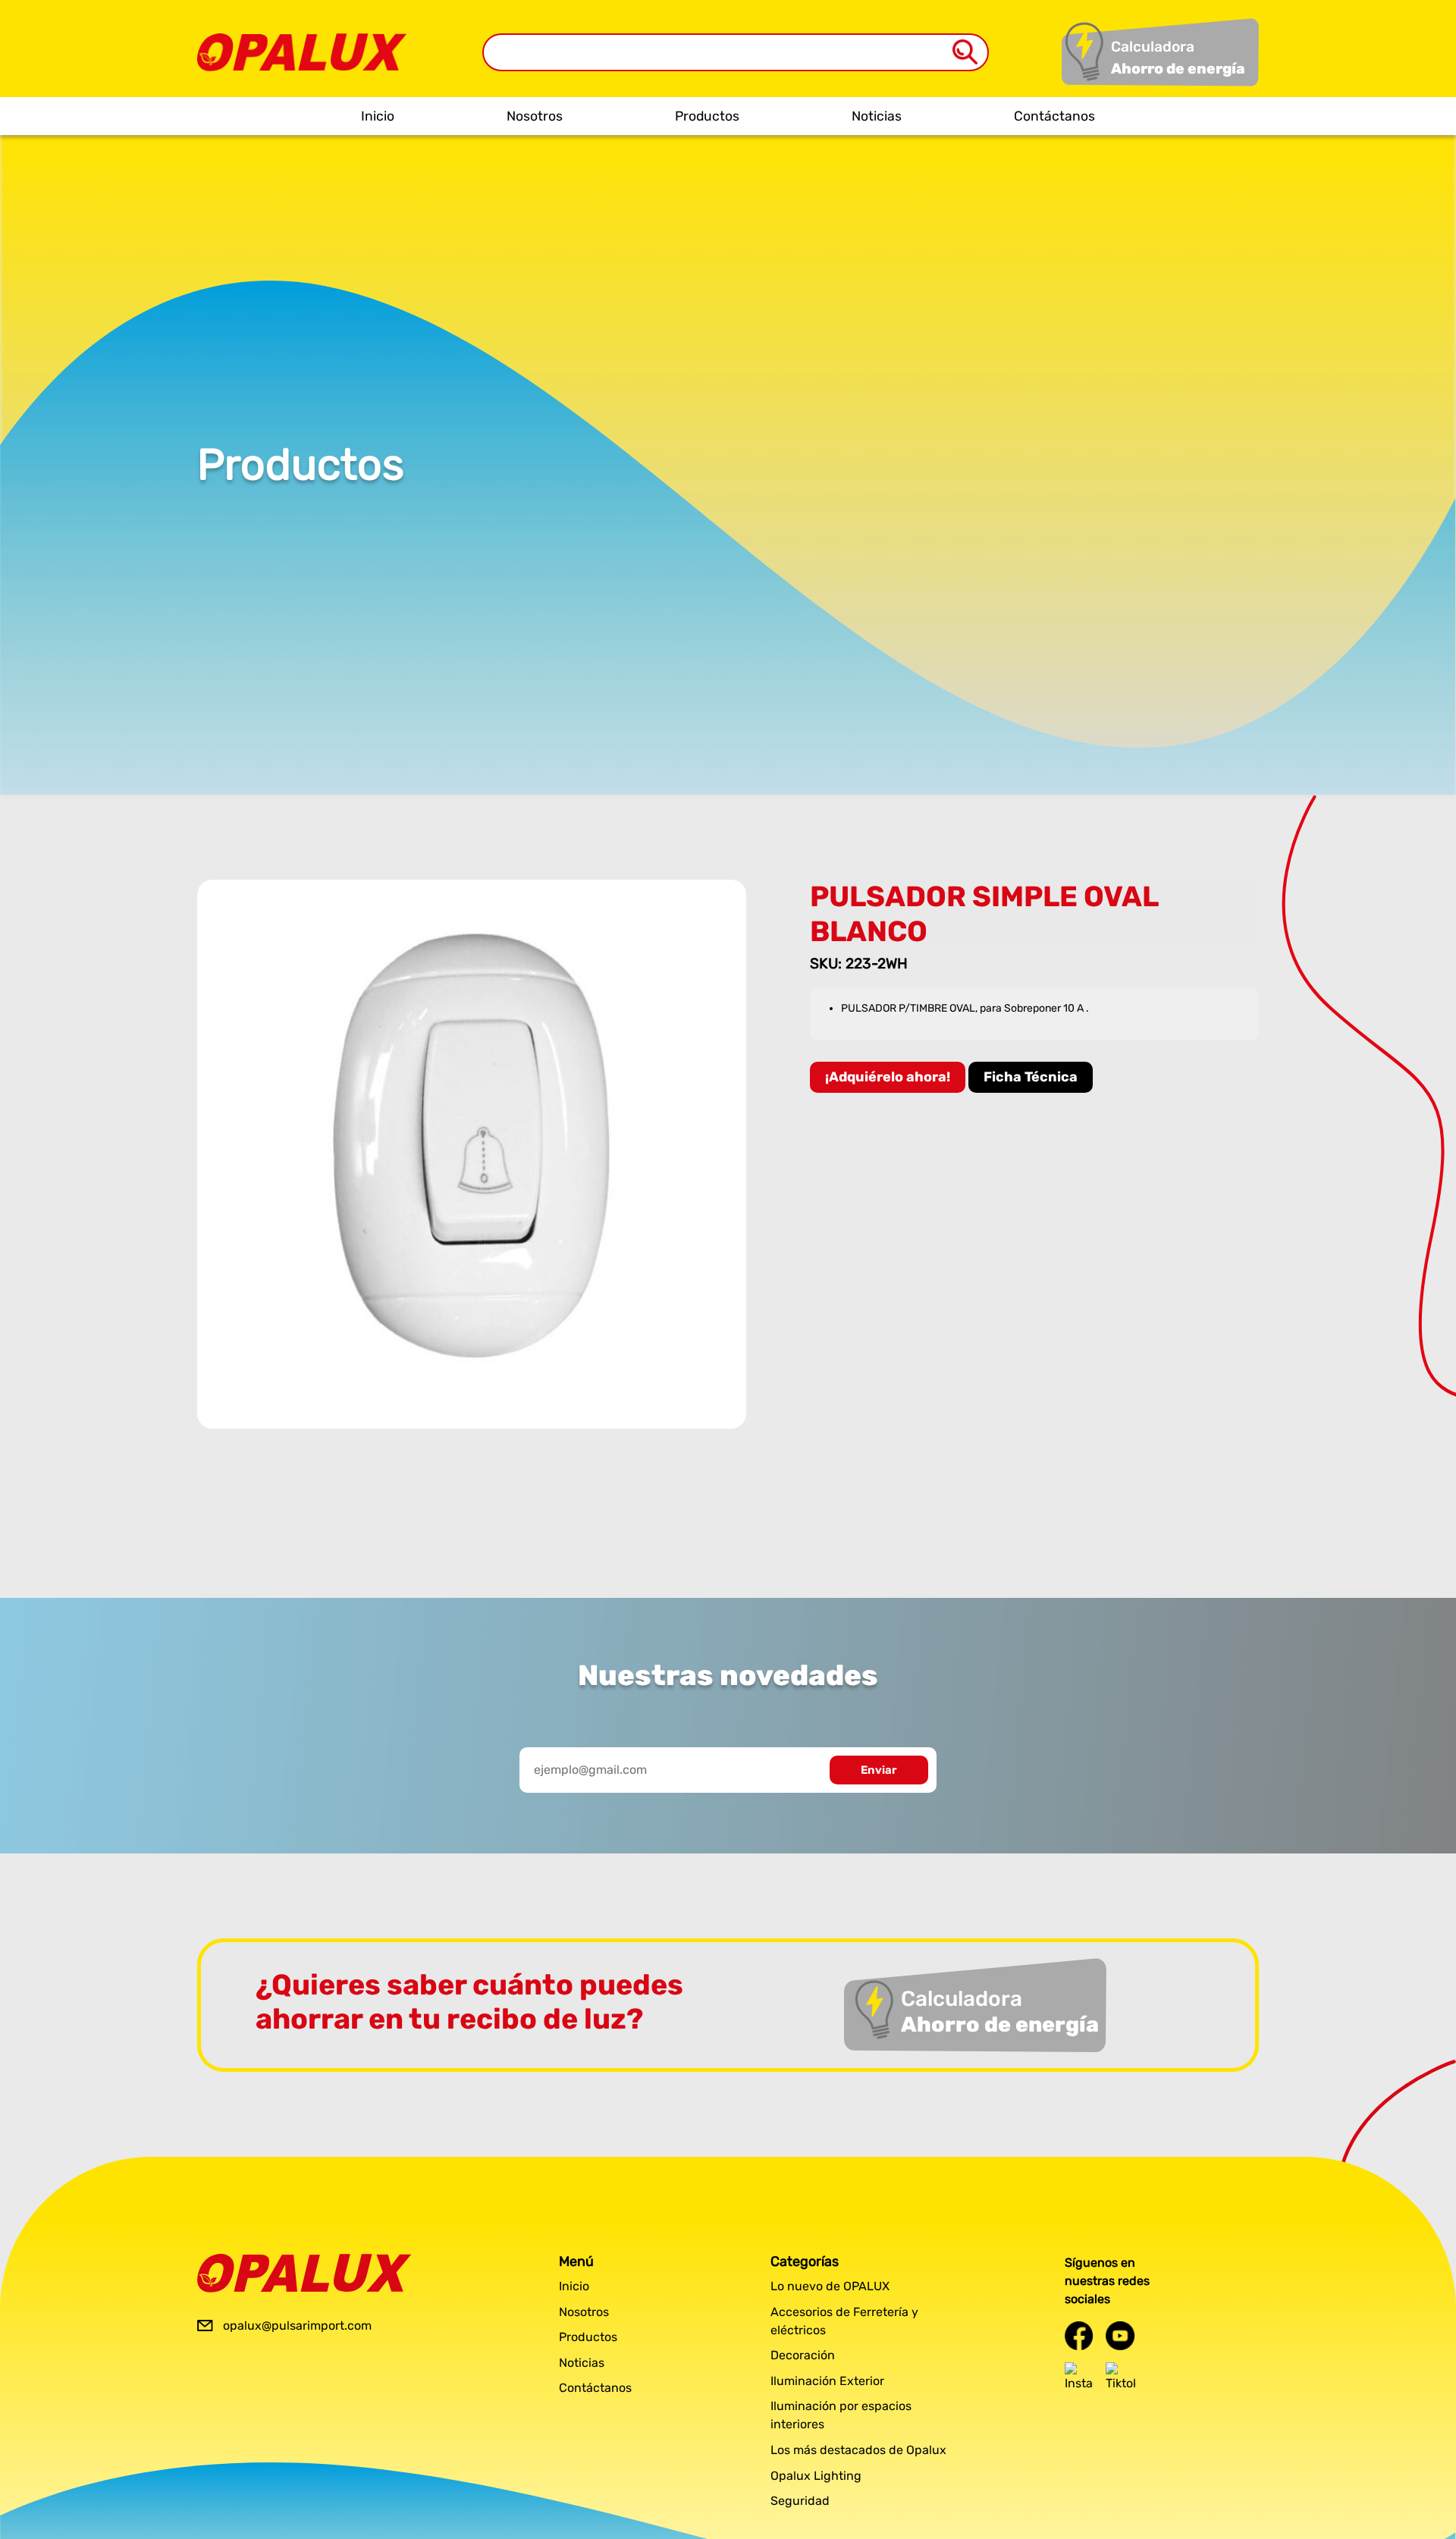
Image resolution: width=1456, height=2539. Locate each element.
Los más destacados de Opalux (858, 2450)
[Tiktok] (1120, 2377)
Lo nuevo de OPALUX (830, 2286)
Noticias (877, 116)
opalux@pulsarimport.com (297, 2326)
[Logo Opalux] (304, 2273)
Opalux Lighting (816, 2476)
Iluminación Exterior (827, 2381)
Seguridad (800, 2501)
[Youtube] (1120, 2335)
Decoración (803, 2355)
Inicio (378, 116)
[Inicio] (302, 41)
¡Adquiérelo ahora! (888, 1077)
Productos (707, 116)
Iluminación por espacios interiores (841, 2415)
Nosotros (535, 116)
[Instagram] (1079, 2377)
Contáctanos (1054, 116)
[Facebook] (1079, 2335)
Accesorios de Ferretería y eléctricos (844, 2321)
